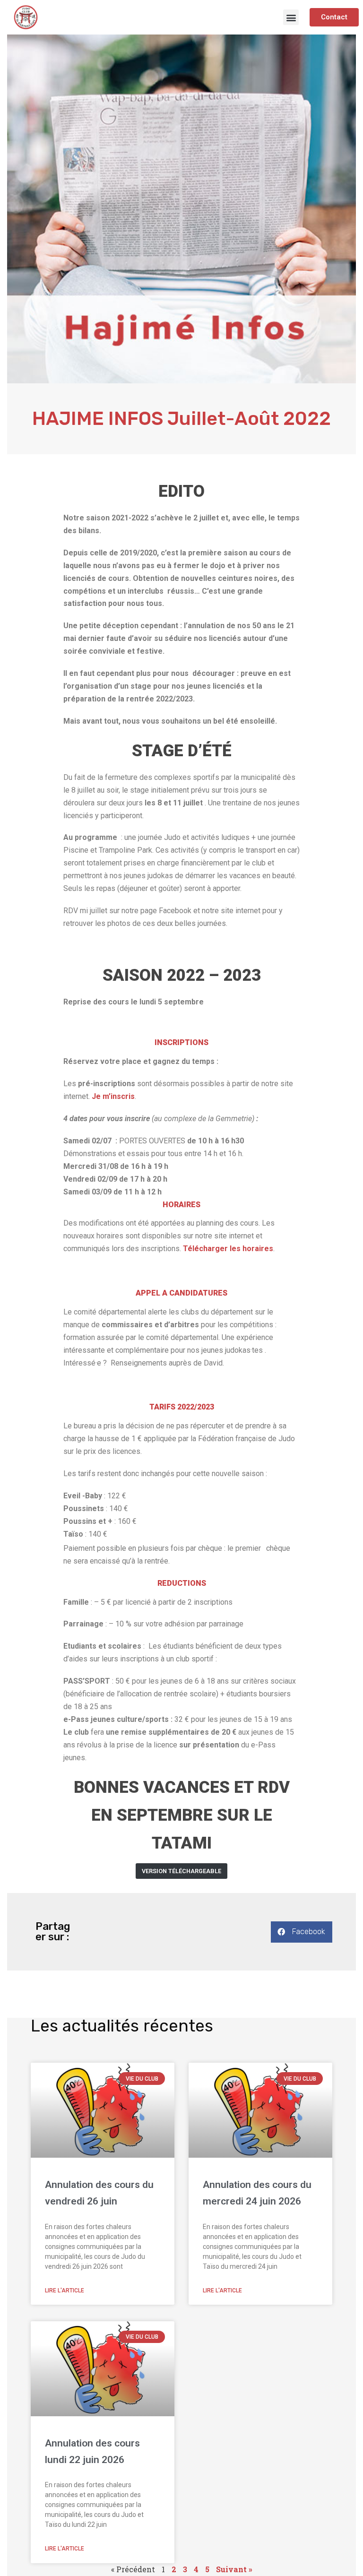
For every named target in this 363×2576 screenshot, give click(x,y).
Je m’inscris (113, 1096)
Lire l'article (65, 2291)
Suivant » (234, 2569)
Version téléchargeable (181, 1871)
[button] (291, 17)
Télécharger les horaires (228, 1249)
